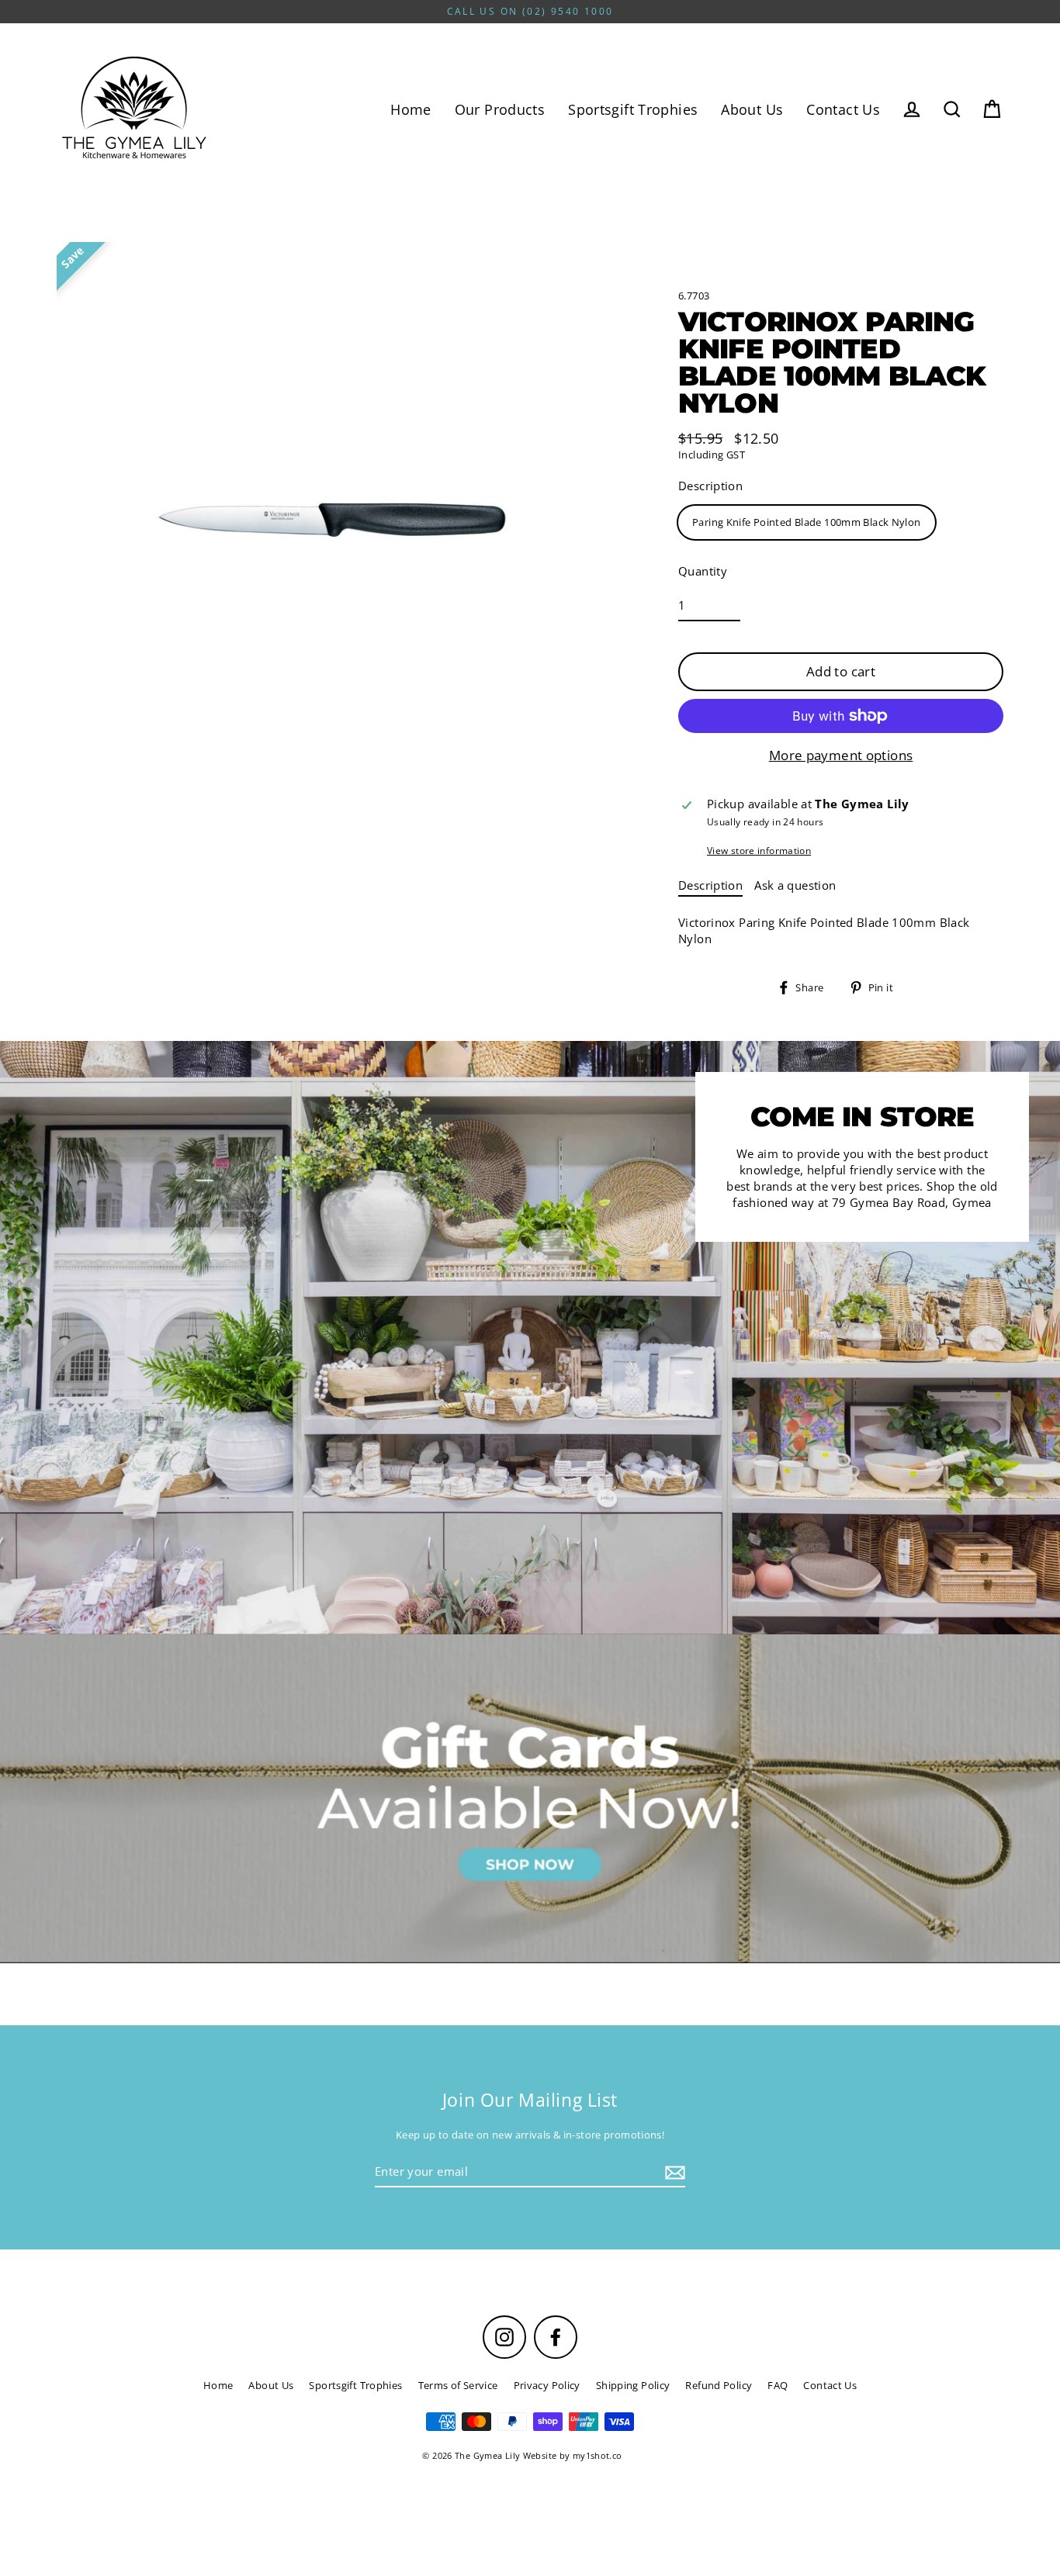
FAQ (778, 2385)
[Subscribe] (673, 2172)
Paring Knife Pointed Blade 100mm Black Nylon (807, 522)
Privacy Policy (547, 2385)
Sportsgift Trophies (633, 109)
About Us (752, 109)
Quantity (703, 571)
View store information (759, 851)
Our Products (500, 109)
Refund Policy (719, 2385)
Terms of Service (458, 2385)
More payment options (841, 755)
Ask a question (795, 885)
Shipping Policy (633, 2385)
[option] (530, 1798)
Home (411, 109)
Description (710, 486)
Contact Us (843, 109)
